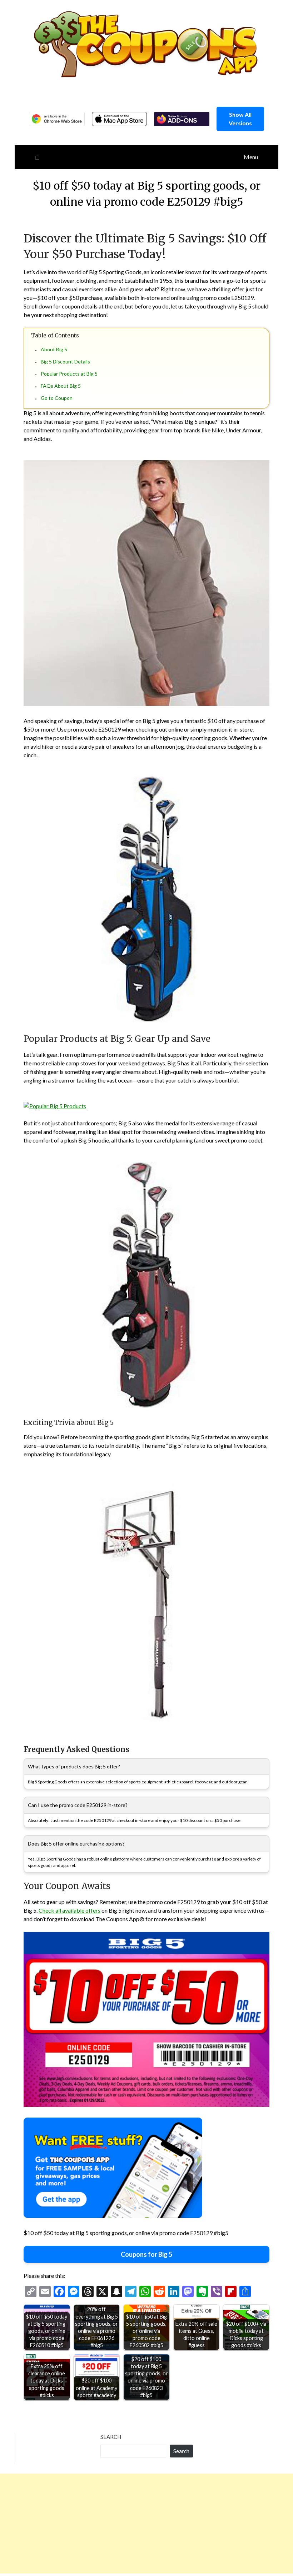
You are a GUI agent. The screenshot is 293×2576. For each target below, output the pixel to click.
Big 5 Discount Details (65, 361)
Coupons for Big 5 (146, 2254)
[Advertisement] (146, 2524)
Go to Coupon (57, 398)
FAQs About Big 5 (61, 386)
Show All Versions (240, 119)
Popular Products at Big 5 (69, 374)
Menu (251, 157)
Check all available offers (69, 1910)
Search (111, 2437)
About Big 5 (54, 349)
